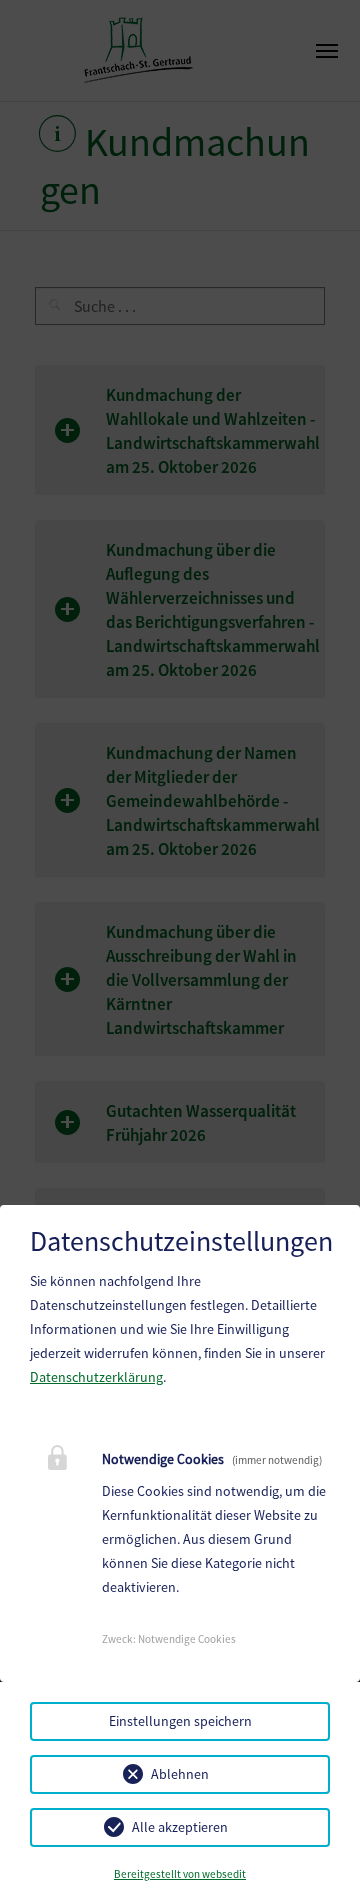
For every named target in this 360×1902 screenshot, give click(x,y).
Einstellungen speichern (180, 1721)
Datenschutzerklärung (96, 1377)
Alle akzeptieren (180, 1827)
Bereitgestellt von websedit (180, 1874)
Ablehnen (180, 1774)
